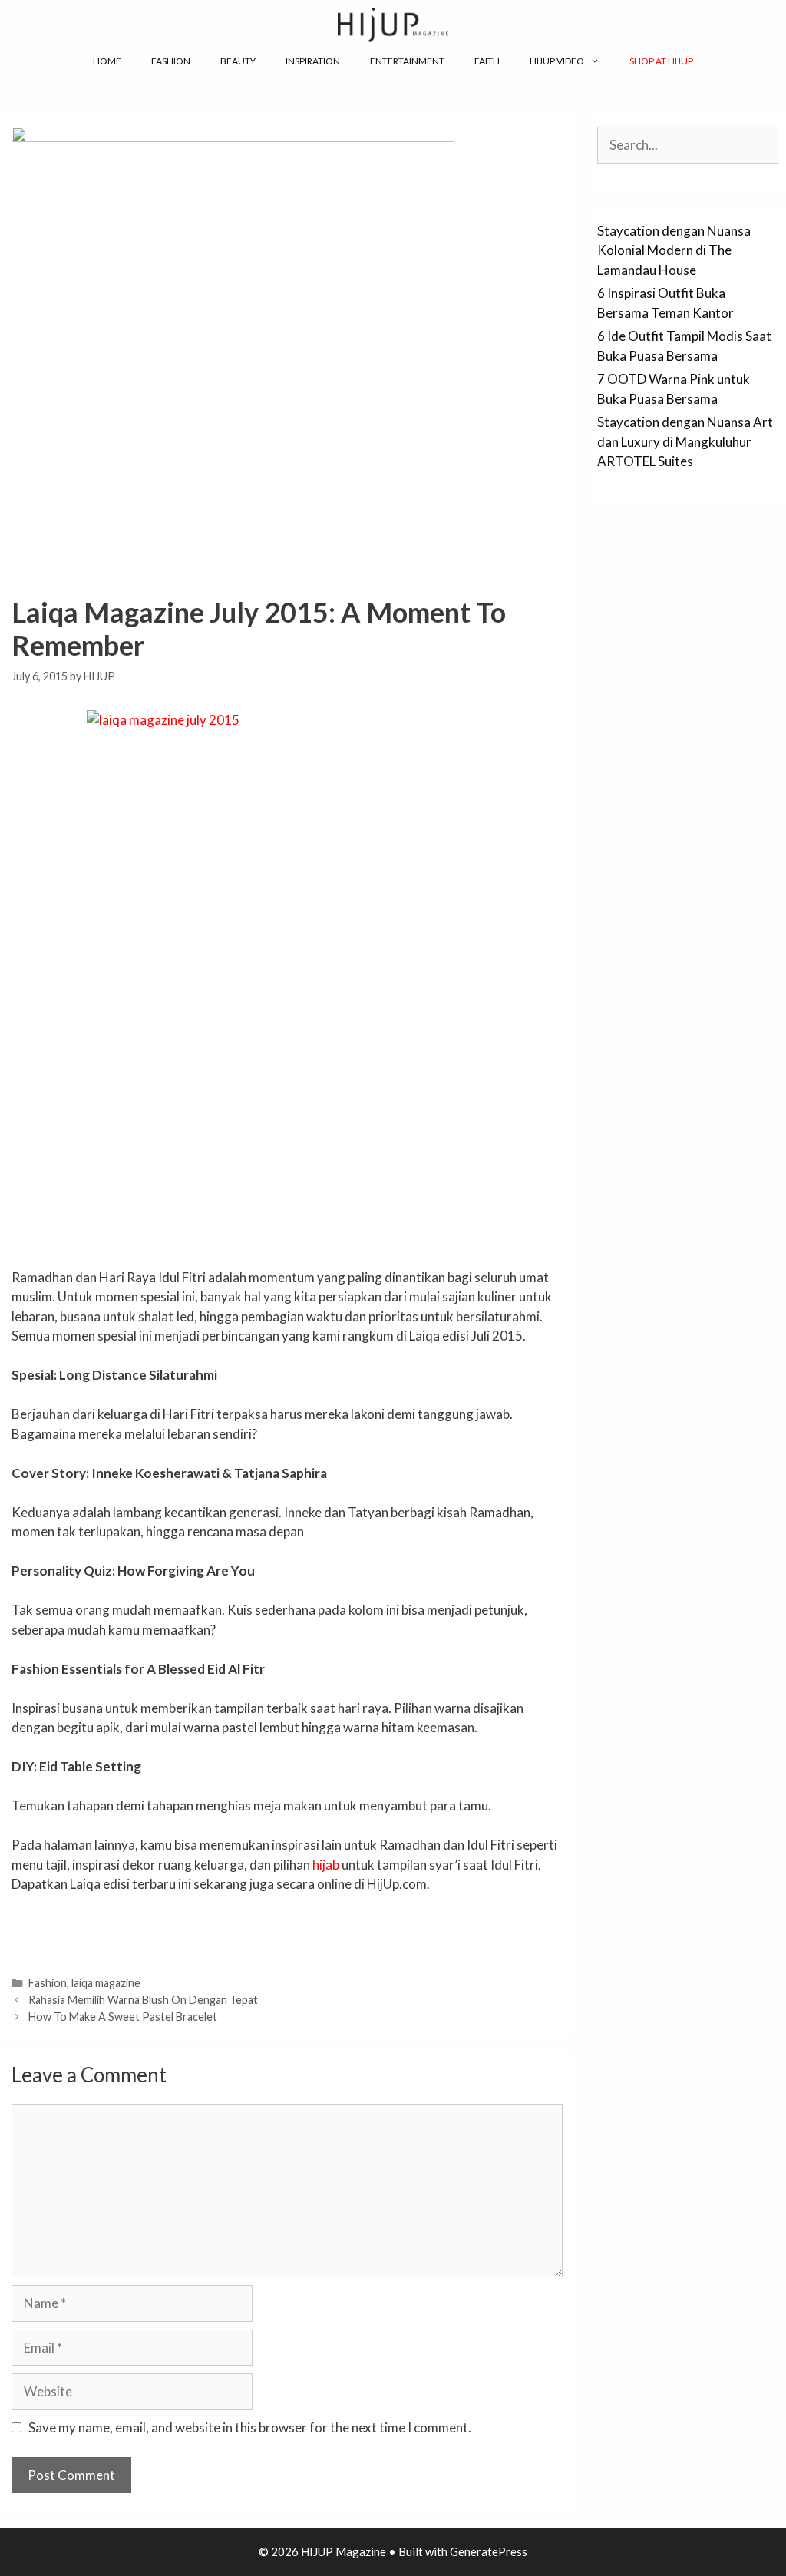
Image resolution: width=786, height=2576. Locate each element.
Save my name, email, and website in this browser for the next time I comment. (250, 2427)
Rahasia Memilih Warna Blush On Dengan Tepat (143, 2000)
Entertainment (407, 61)
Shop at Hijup (661, 61)
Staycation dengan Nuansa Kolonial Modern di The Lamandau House (674, 250)
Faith (487, 61)
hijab (326, 1865)
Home (107, 61)
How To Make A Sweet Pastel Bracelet (123, 2017)
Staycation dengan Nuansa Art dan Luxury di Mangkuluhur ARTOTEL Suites (685, 441)
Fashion (171, 61)
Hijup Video (557, 61)
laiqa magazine (106, 1983)
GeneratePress (489, 2551)
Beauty (238, 61)
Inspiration (313, 61)
